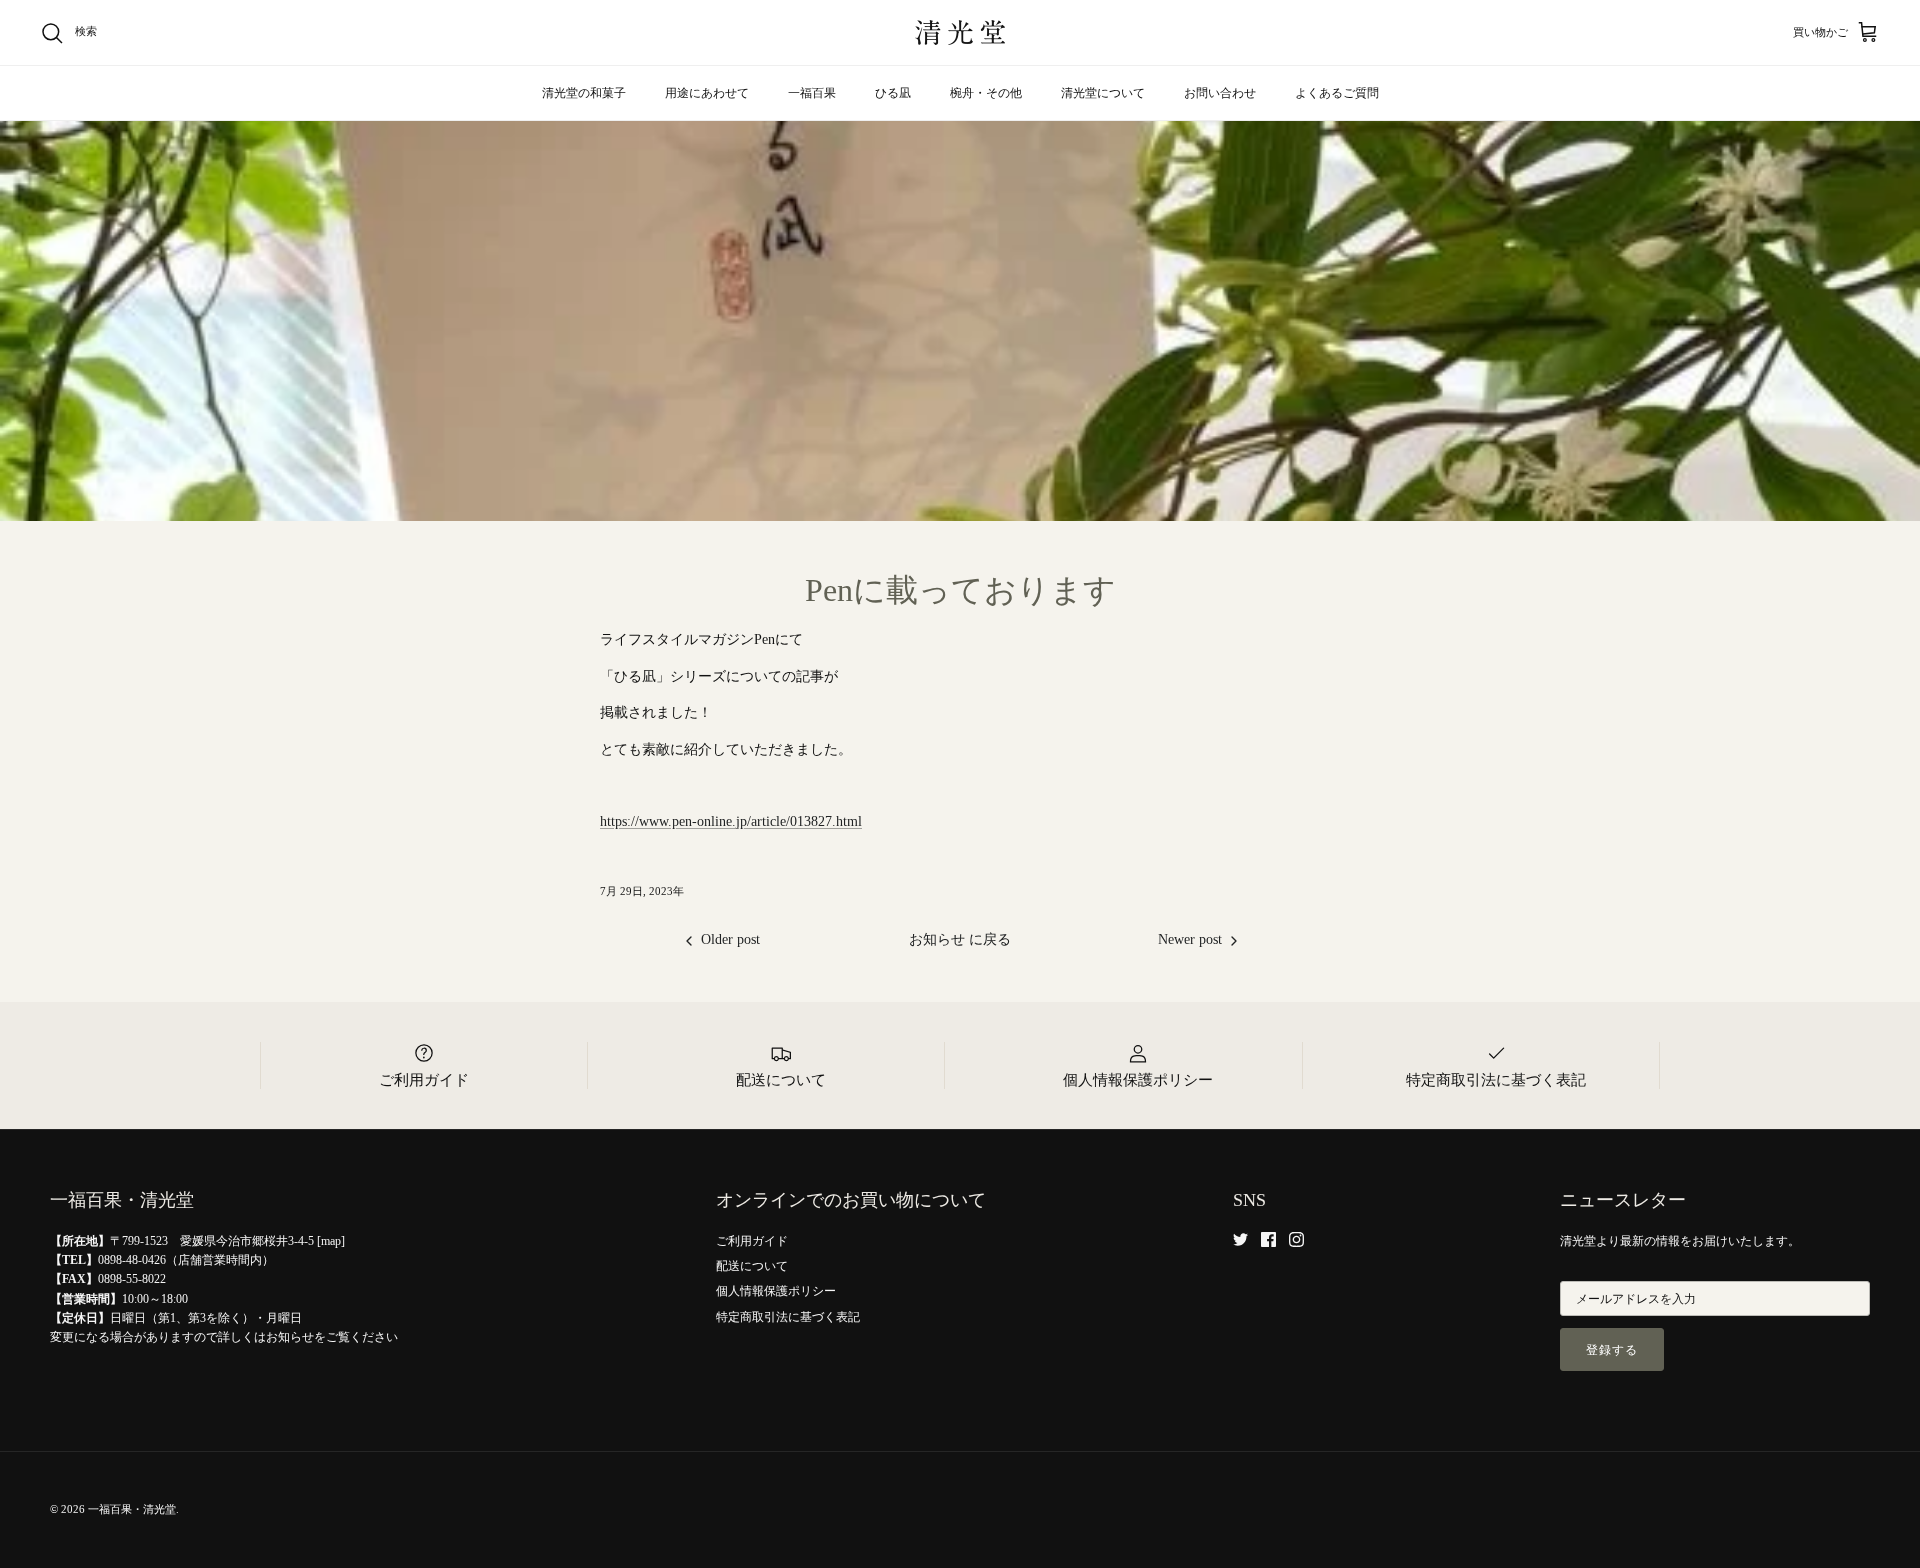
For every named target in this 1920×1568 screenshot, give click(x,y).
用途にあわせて (707, 93)
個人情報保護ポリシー (776, 1291)
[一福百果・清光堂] (960, 32)
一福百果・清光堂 (132, 1509)
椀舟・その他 (986, 93)
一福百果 (812, 93)
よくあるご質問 (1337, 93)
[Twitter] (1240, 1239)
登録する (1612, 1350)
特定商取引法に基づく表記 (788, 1317)
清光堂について (1103, 93)
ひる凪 (893, 93)
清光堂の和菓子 (584, 93)
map (331, 1241)
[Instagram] (1296, 1239)
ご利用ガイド (752, 1241)
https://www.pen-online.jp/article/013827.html (731, 821)
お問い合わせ (1220, 93)
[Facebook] (1268, 1239)
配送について (752, 1266)
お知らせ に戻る (960, 939)
